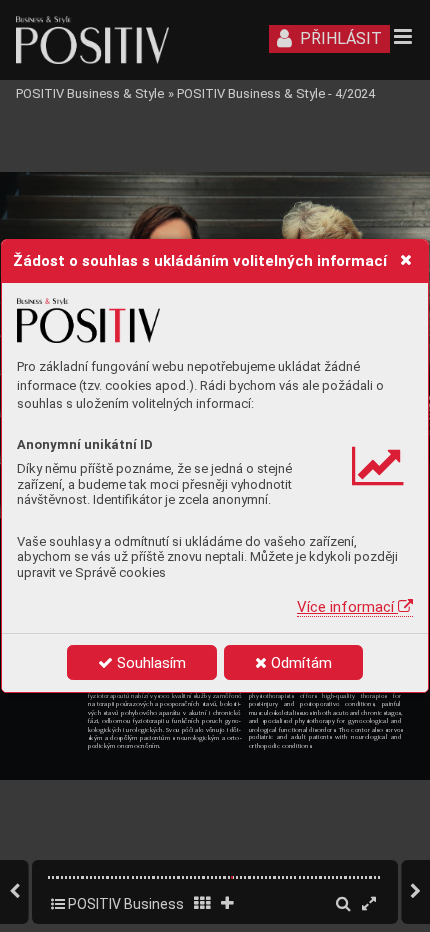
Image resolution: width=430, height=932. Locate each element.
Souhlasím (149, 663)
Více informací (347, 607)
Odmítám (299, 663)
